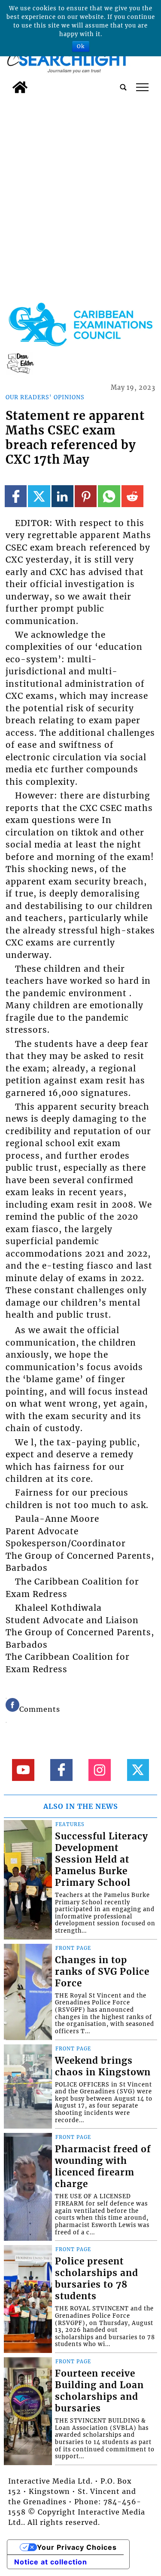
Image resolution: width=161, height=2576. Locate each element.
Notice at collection (51, 2562)
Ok (81, 46)
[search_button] (123, 87)
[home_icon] (20, 87)
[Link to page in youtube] (23, 1770)
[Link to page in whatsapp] (109, 496)
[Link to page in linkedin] (62, 496)
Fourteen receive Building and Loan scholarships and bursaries (99, 2391)
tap (142, 87)
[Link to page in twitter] (39, 496)
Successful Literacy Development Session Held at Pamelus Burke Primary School (102, 1860)
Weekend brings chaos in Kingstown (103, 2067)
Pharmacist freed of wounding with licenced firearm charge (103, 2167)
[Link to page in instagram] (99, 1770)
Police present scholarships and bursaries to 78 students (97, 2279)
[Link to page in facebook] (16, 496)
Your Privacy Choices (77, 2547)
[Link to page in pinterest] (86, 496)
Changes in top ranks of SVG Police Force (102, 1972)
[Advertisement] (80, 182)
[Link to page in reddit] (132, 496)
